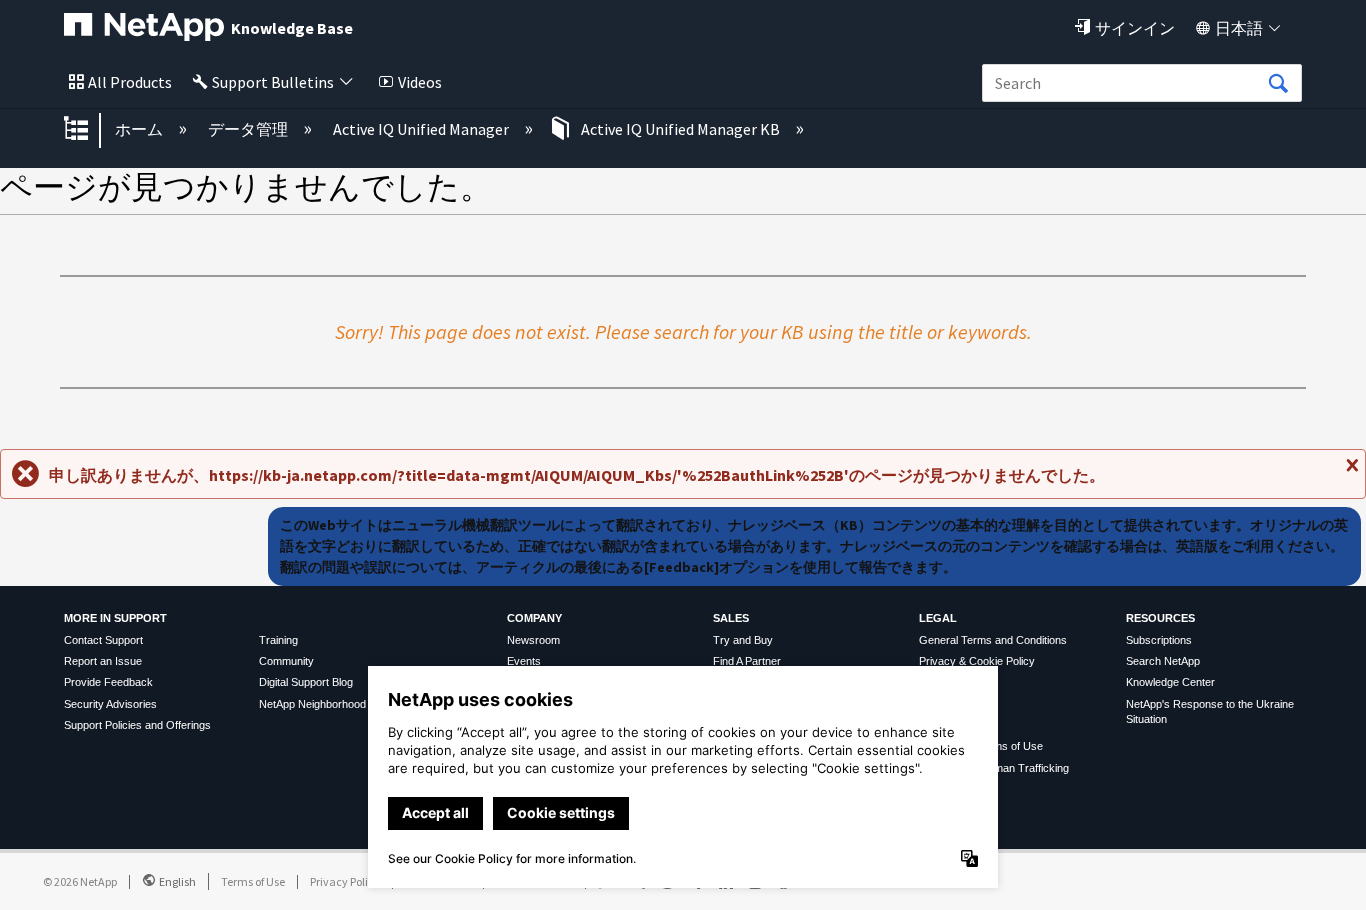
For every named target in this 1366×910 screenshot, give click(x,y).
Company (534, 618)
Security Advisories (110, 704)
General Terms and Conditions (993, 640)
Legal (938, 618)
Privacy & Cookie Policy (977, 661)
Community (286, 661)
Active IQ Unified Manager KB (680, 129)
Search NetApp (1163, 661)
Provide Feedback (108, 682)
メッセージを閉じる (1350, 473)
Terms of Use (253, 881)
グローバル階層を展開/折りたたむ (89, 130)
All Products (130, 82)
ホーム (140, 129)
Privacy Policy (345, 881)
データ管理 (249, 129)
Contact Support (103, 640)
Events (524, 661)
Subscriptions (1159, 640)
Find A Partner (747, 661)
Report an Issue (103, 661)
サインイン (1135, 28)
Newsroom (533, 640)
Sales (731, 618)
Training (278, 640)
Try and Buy (743, 640)
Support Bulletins (273, 82)
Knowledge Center (1170, 682)
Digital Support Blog (306, 682)
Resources (1160, 618)
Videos (420, 82)
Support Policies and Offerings (137, 725)
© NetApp (80, 881)
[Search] (1278, 84)
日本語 (1239, 28)
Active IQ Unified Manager (422, 129)
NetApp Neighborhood (312, 704)
